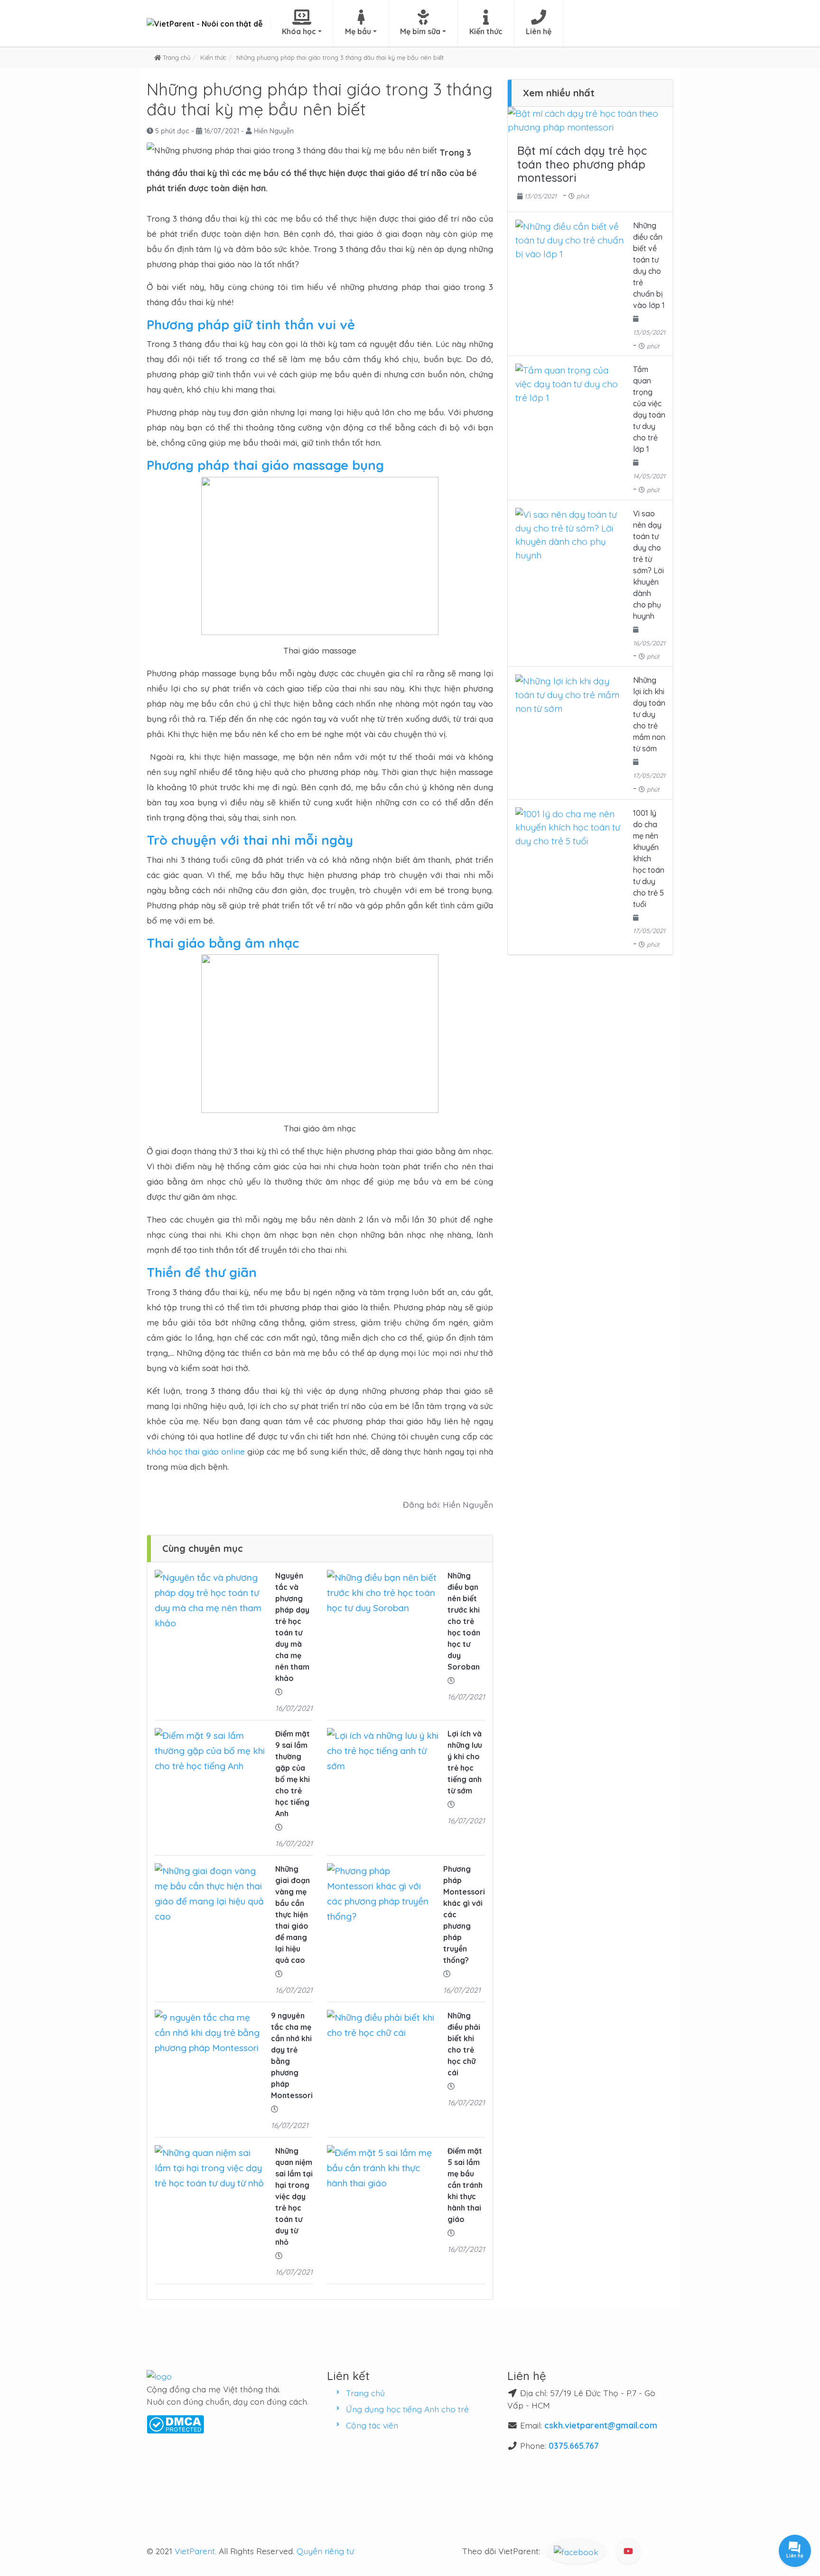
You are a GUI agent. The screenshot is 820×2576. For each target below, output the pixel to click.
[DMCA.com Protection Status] (175, 2423)
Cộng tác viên (372, 2425)
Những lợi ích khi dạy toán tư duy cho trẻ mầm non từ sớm (649, 714)
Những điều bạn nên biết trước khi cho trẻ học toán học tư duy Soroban (464, 1621)
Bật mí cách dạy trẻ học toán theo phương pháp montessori (582, 164)
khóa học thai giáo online (196, 1451)
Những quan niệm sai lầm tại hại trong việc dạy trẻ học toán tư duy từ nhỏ (294, 2196)
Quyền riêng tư (325, 2551)
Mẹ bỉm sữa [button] (420, 31)
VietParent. (196, 2551)
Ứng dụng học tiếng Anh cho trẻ (407, 2409)
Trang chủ (365, 2393)
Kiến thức (486, 31)
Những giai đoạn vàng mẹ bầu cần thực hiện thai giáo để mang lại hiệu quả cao (293, 1914)
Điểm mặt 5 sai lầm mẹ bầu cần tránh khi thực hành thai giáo (465, 2185)
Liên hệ (539, 31)
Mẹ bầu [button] (358, 31)
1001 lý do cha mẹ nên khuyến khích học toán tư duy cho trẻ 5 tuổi (649, 859)
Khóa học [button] (299, 31)
